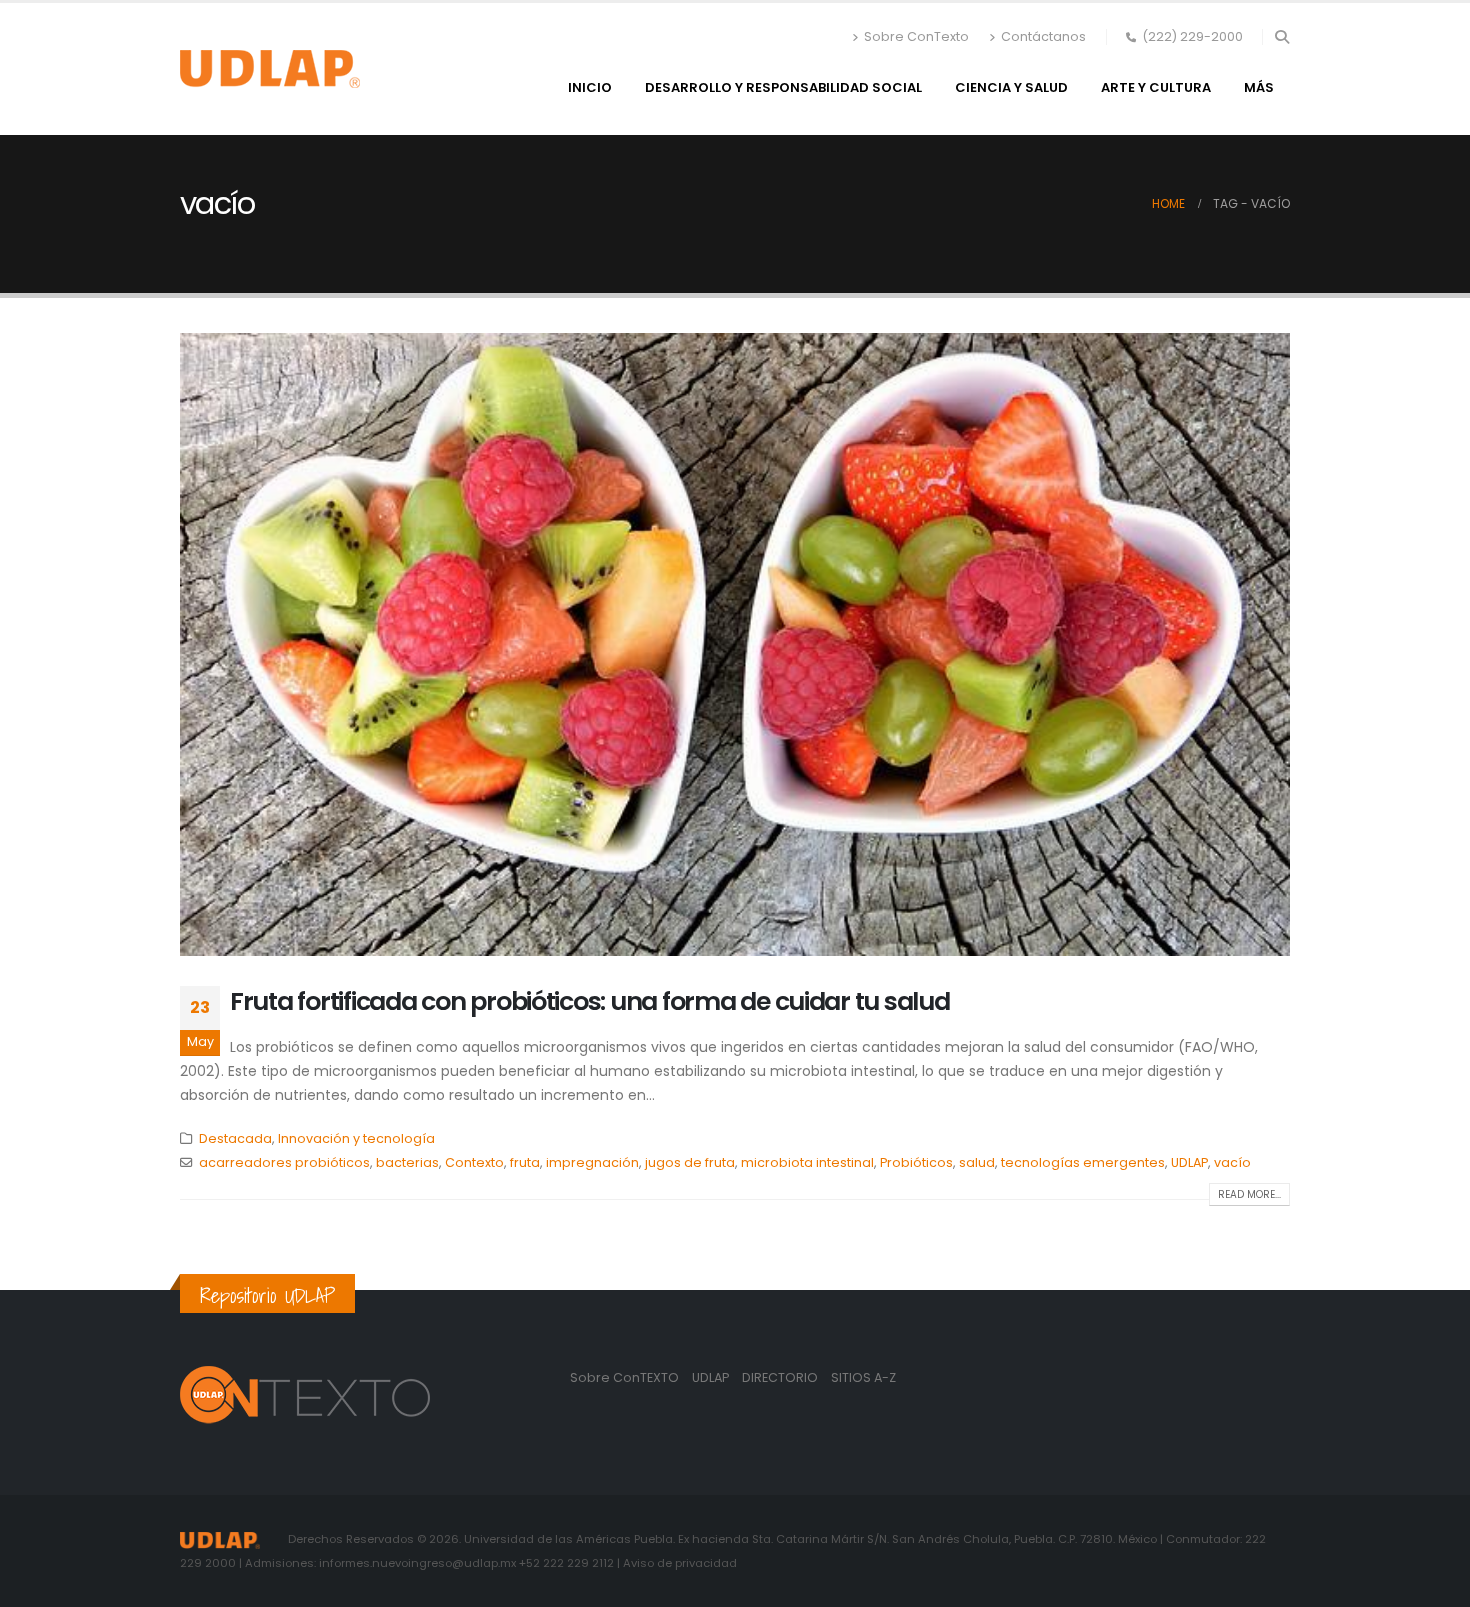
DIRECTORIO (781, 1377)
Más (1259, 87)
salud (977, 1162)
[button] (1281, 37)
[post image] (735, 644)
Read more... (1249, 1194)
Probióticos (916, 1162)
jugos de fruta (690, 1162)
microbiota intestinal (807, 1162)
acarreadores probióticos (284, 1162)
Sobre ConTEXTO (624, 1377)
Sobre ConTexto (916, 36)
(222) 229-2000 (1192, 36)
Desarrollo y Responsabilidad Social (783, 87)
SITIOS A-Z (863, 1377)
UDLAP (1189, 1162)
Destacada (235, 1138)
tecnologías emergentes (1083, 1162)
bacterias (407, 1162)
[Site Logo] (270, 69)
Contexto (474, 1162)
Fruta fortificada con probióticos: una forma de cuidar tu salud (590, 1001)
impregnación (592, 1162)
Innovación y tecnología (356, 1138)
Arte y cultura (1156, 87)
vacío (1232, 1162)
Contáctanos (1043, 36)
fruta (525, 1162)
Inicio (590, 87)
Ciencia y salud (1011, 87)
